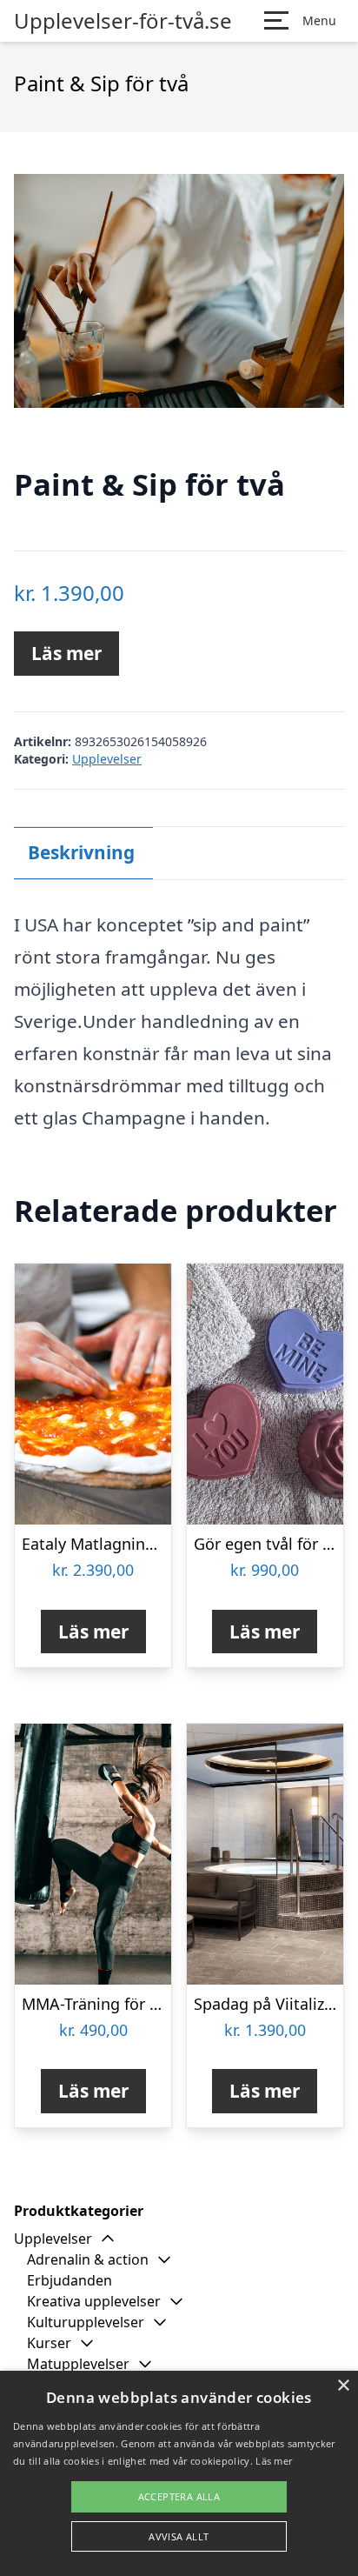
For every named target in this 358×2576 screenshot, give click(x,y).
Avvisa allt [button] (179, 2536)
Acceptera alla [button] (179, 2496)
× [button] (343, 2386)
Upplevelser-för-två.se (123, 21)
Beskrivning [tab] (81, 852)
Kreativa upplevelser (94, 2301)
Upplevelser (107, 759)
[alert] (179, 2473)
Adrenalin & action (88, 2259)
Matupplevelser (78, 2364)
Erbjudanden (70, 2280)
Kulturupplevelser (86, 2322)
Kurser (49, 2343)
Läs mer (66, 653)
